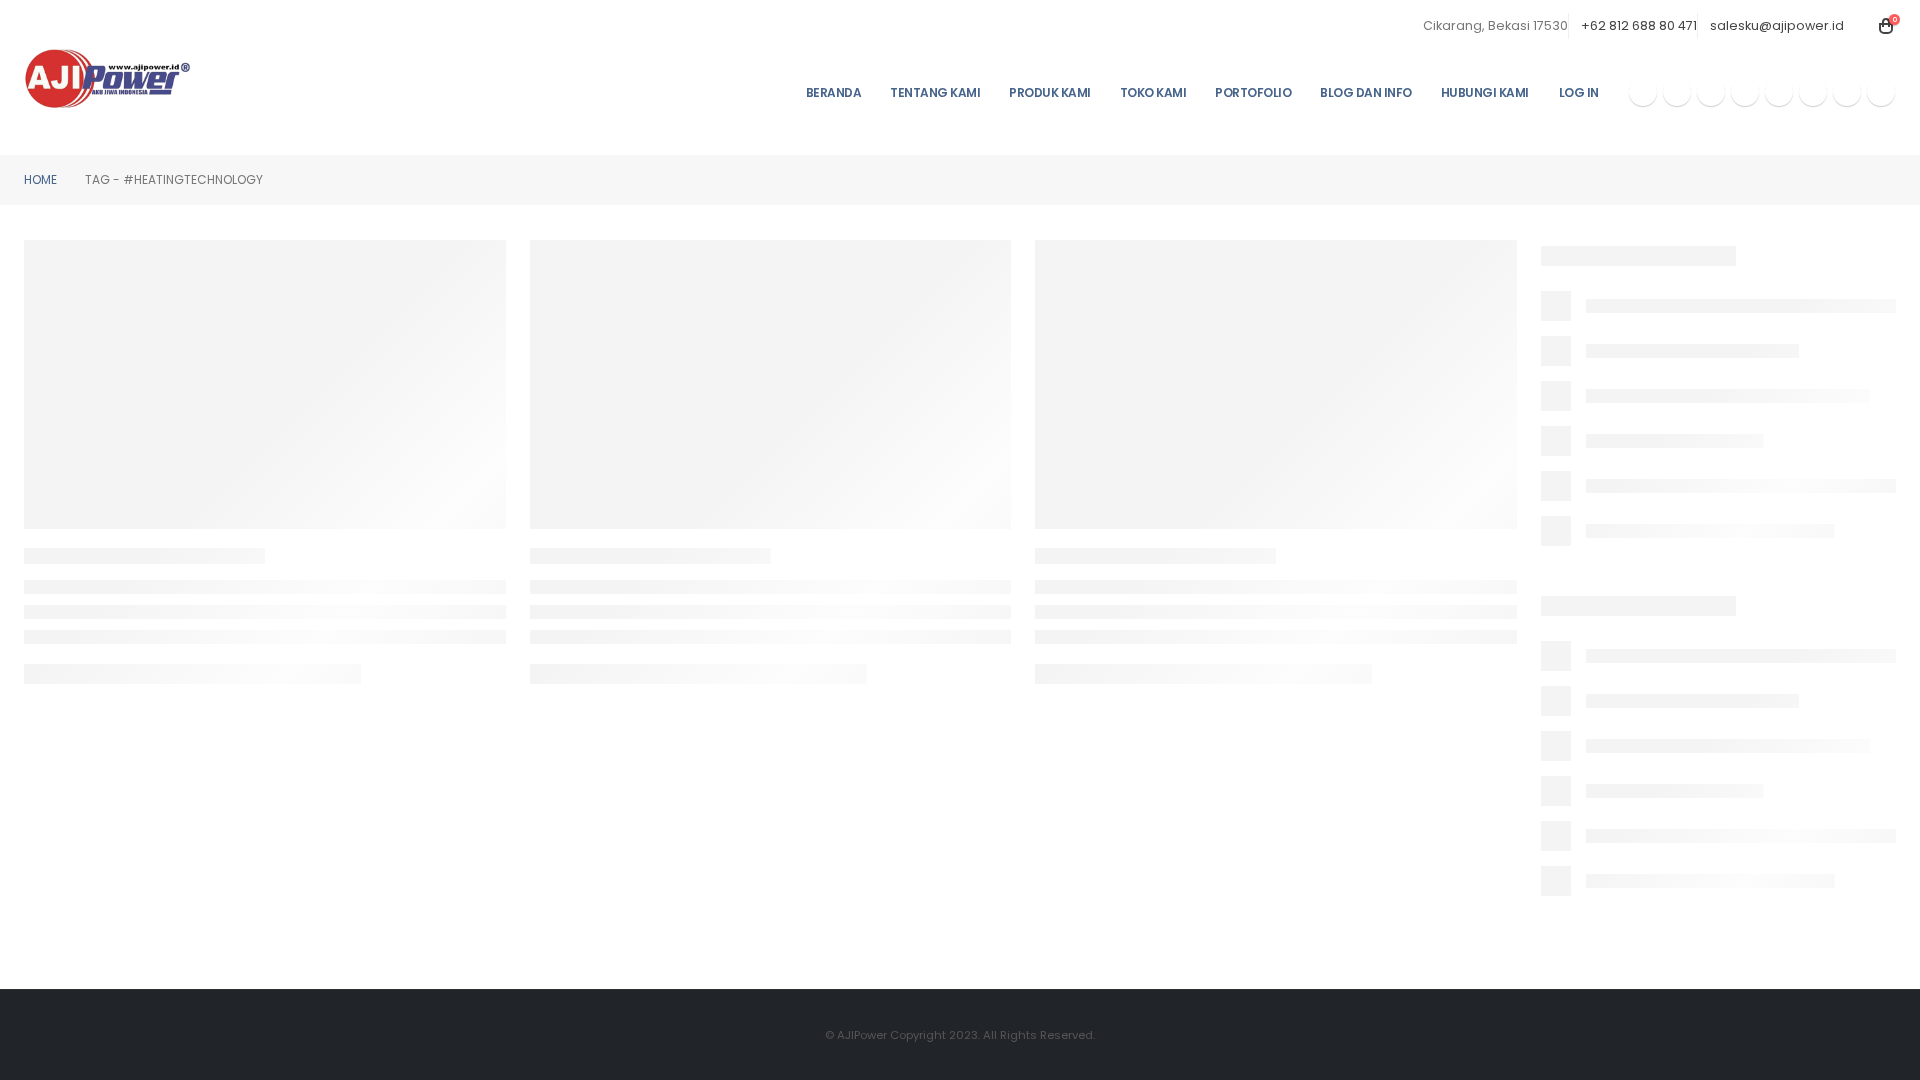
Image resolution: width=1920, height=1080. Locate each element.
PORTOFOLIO (1253, 92)
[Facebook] (1643, 92)
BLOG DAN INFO (1366, 92)
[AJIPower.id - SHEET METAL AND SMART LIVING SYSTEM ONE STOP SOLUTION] (108, 78)
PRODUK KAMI (1050, 92)
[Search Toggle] (1862, 26)
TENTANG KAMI (935, 92)
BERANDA (834, 92)
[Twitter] (1677, 92)
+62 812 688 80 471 (1639, 25)
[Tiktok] (1881, 92)
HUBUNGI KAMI (1485, 92)
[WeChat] (1847, 92)
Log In (1579, 92)
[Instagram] (1745, 92)
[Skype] (1779, 92)
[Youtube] (1711, 92)
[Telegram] (1813, 92)
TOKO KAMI (1153, 92)
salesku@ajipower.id (1777, 25)
